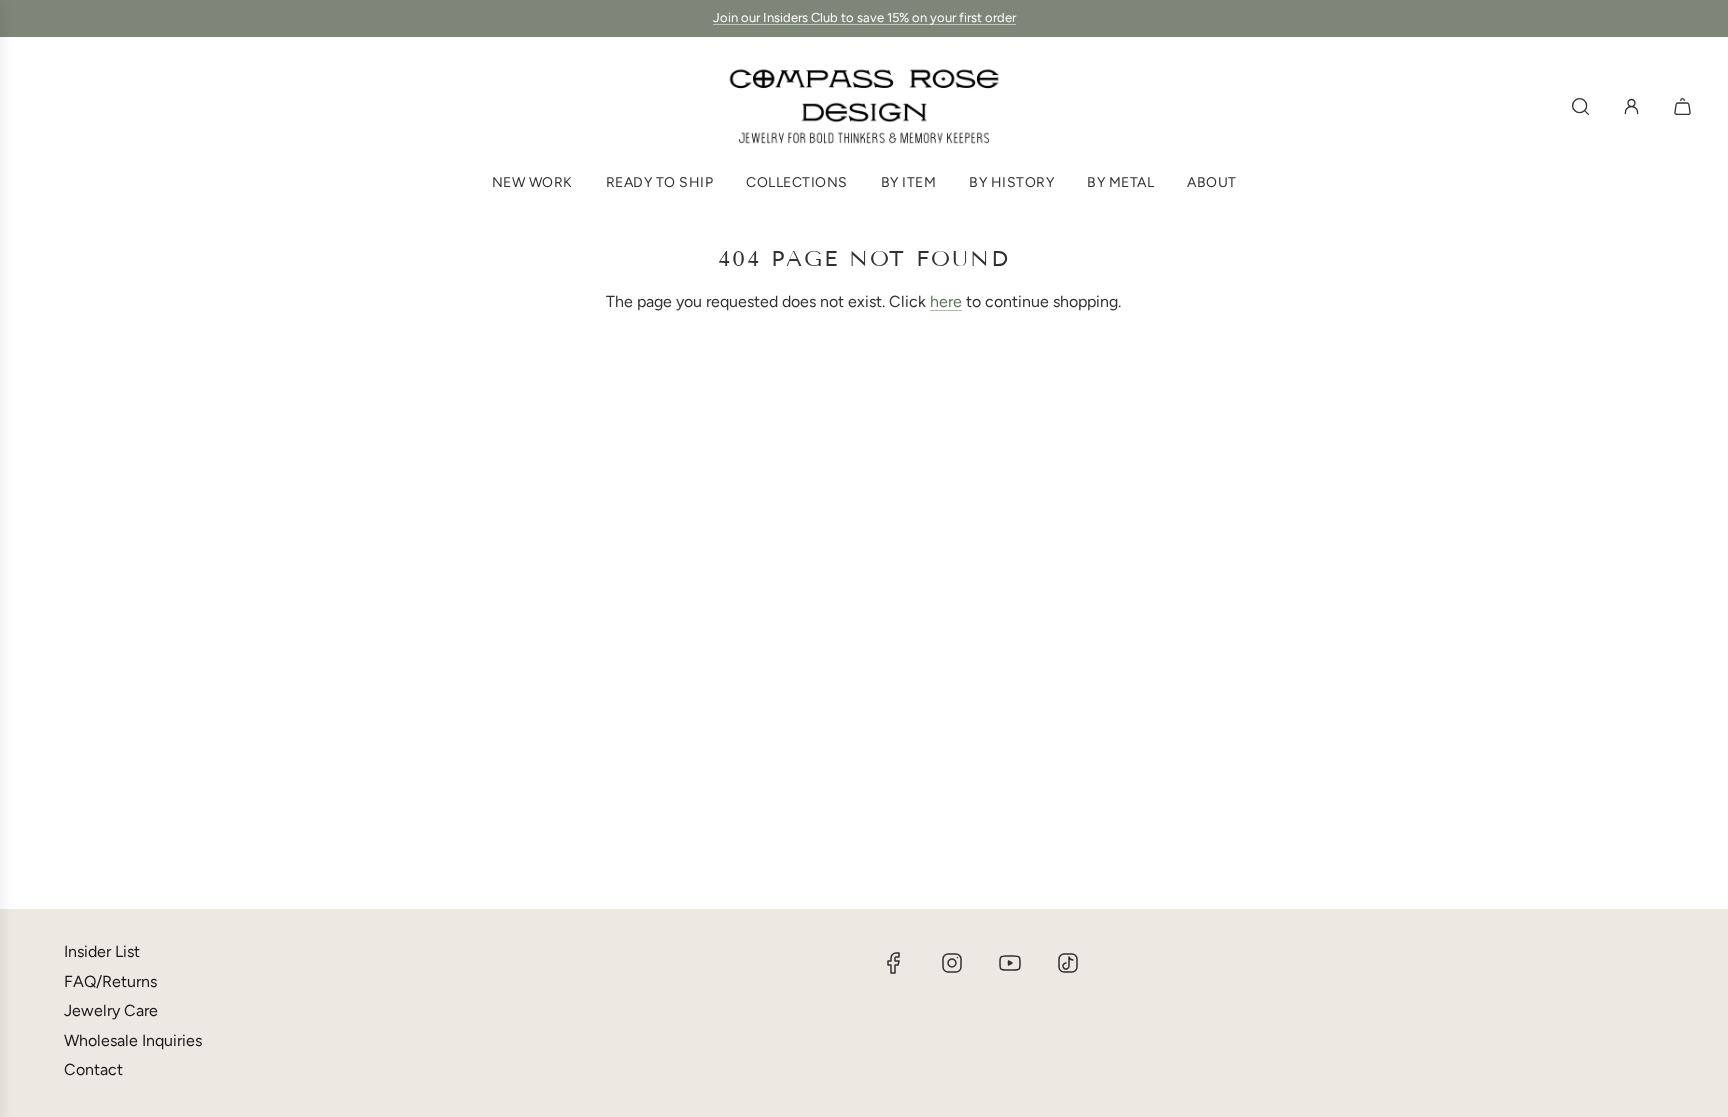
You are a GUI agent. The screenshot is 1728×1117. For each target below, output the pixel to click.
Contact (93, 1069)
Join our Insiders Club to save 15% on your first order (864, 17)
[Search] (1580, 106)
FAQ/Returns (110, 981)
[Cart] (1685, 106)
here (946, 301)
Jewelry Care (111, 1010)
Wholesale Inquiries (133, 1040)
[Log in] (1631, 106)
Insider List (102, 951)
